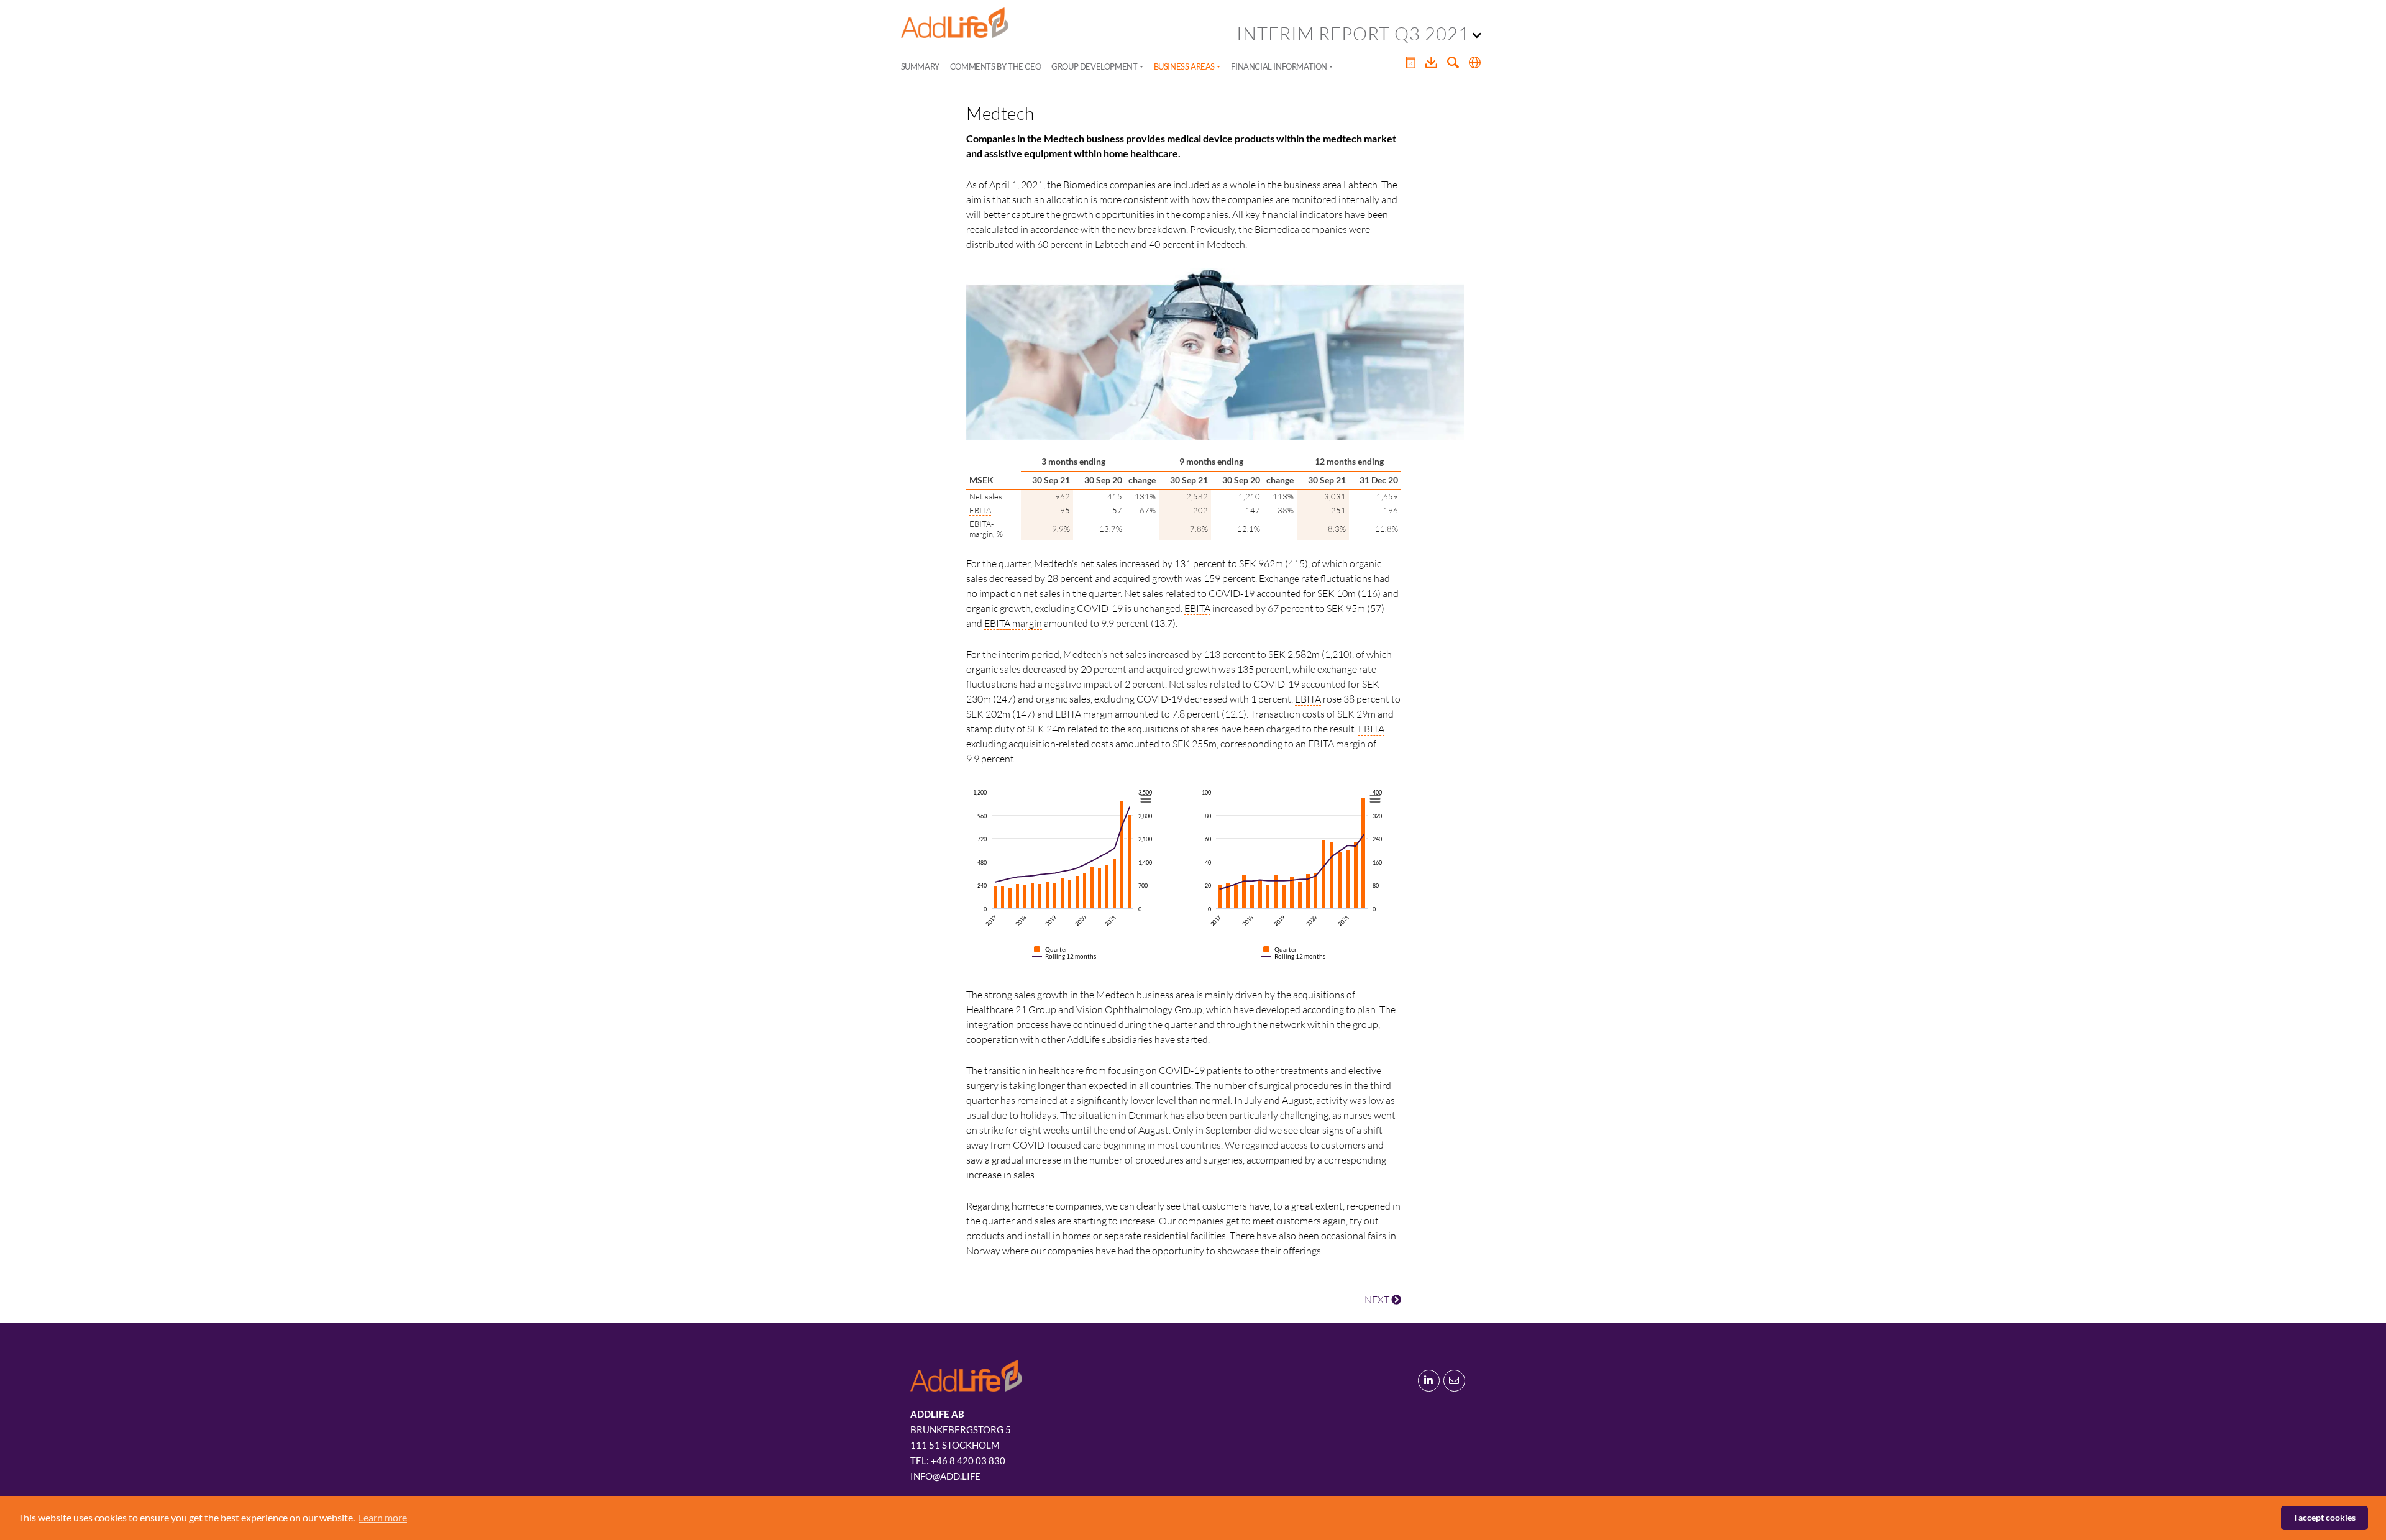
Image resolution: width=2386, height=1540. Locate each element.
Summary (920, 66)
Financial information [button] (1279, 66)
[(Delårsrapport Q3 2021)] (955, 23)
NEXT (1378, 1300)
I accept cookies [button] (2325, 1517)
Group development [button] (1094, 66)
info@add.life (945, 1476)
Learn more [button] (383, 1517)
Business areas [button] (1184, 66)
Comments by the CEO (995, 66)
